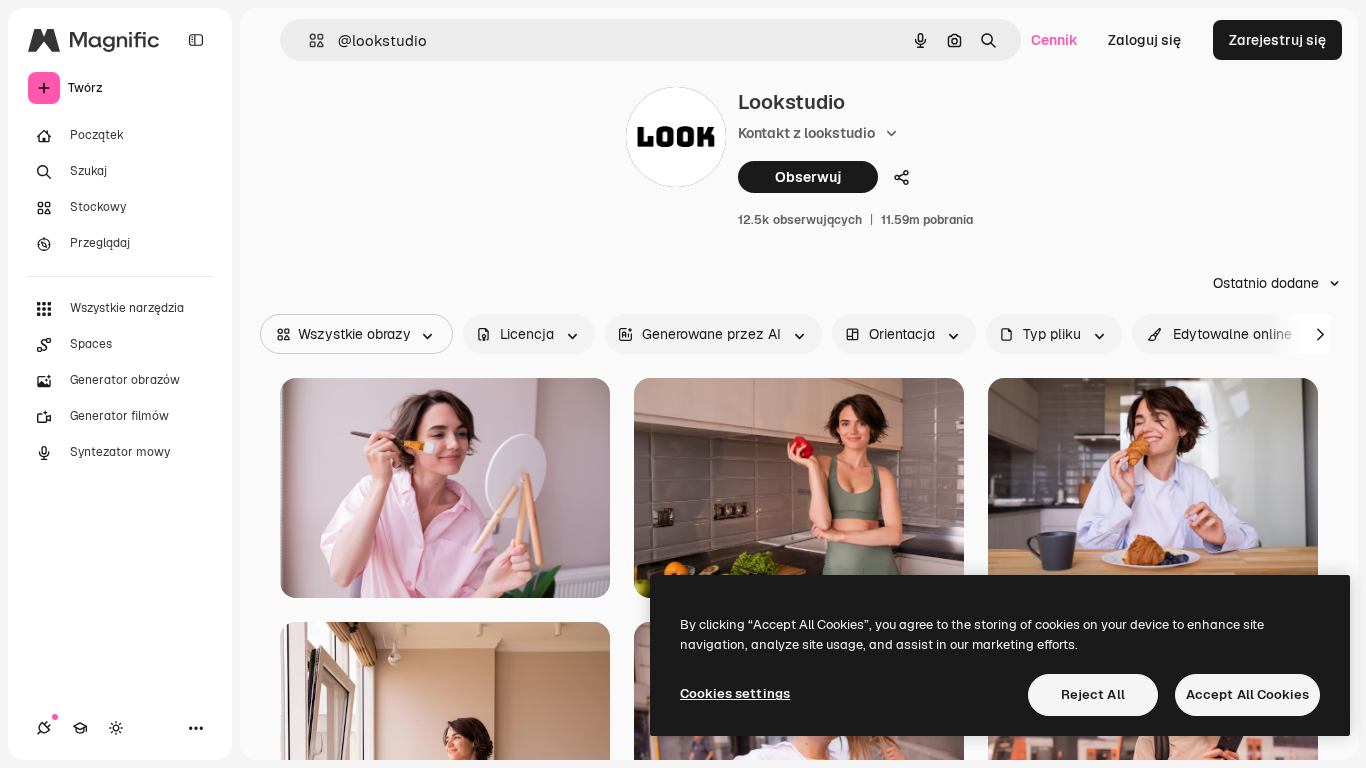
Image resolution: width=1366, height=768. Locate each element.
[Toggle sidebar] (196, 40)
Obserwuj (808, 177)
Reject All (1093, 694)
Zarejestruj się (1277, 40)
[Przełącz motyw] (116, 728)
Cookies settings (735, 693)
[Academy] (80, 728)
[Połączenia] (44, 728)
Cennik (1054, 40)
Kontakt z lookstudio (806, 133)
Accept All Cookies (1247, 694)
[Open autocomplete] (308, 40)
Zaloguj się (1144, 40)
